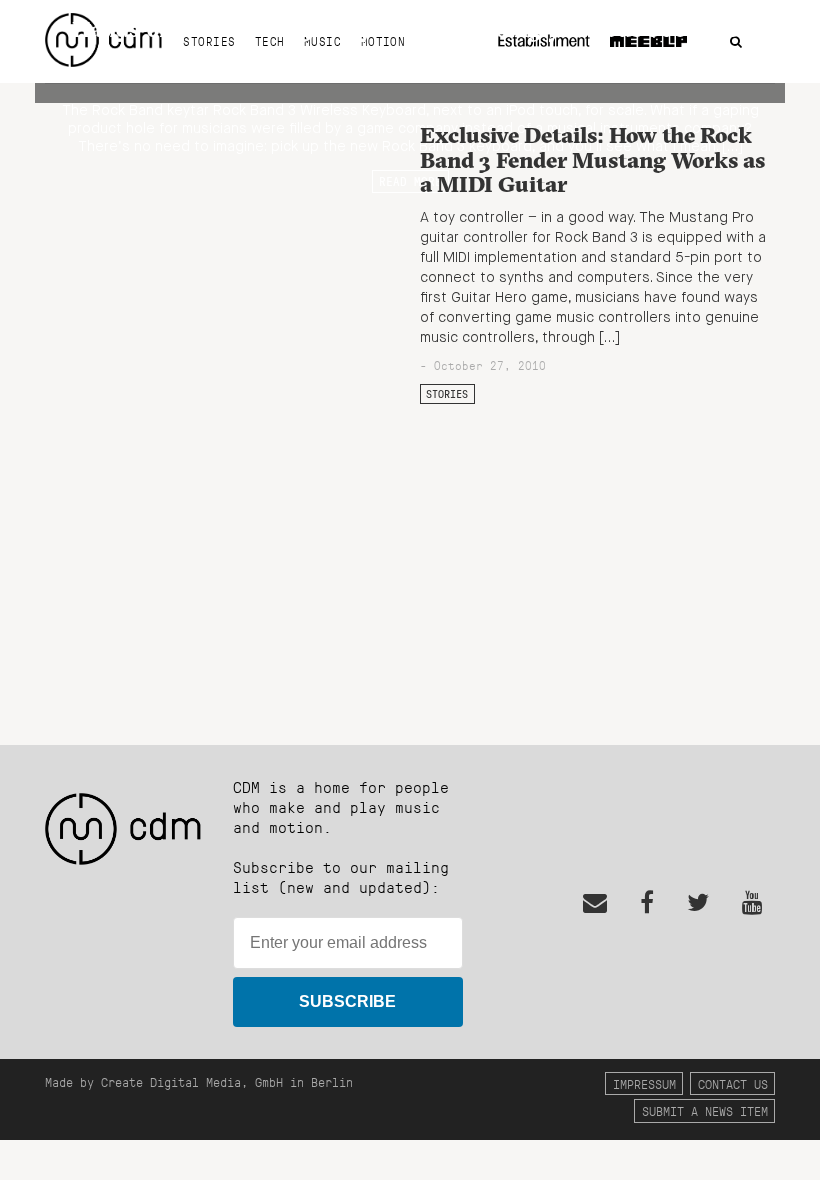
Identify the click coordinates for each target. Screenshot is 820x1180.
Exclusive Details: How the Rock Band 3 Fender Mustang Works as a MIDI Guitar (592, 159)
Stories (447, 394)
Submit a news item (705, 1110)
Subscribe (347, 1001)
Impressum (644, 1083)
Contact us (733, 1083)
